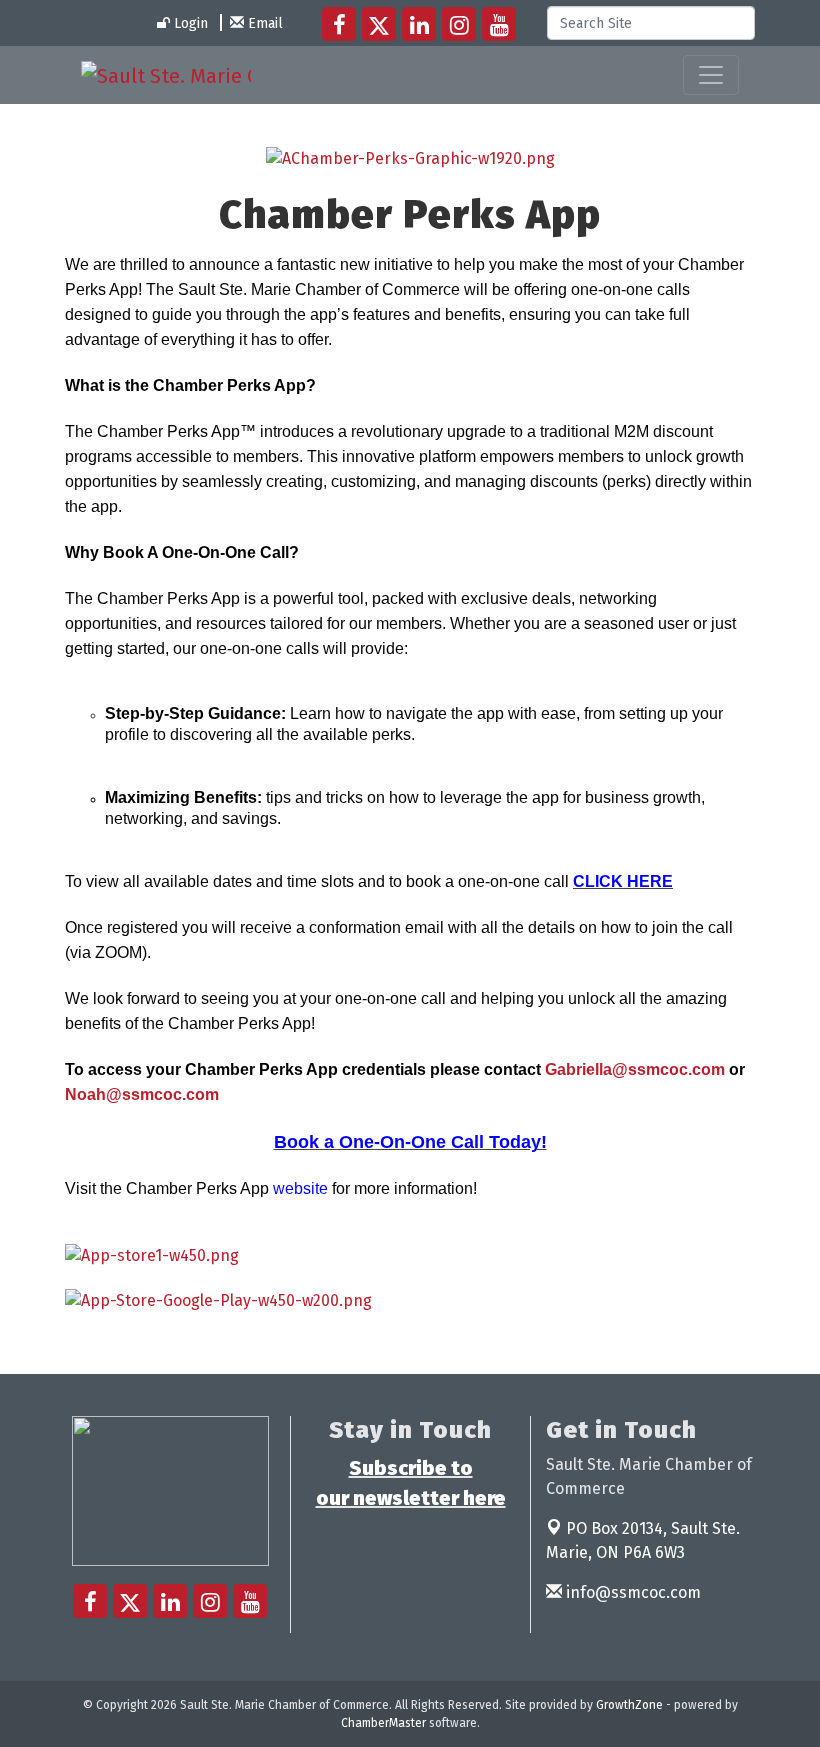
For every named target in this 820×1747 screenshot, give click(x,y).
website (300, 1188)
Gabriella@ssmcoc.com (635, 1069)
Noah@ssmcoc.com (142, 1094)
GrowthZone (629, 1705)
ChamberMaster (383, 1723)
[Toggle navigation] (711, 75)
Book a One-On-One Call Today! (410, 1142)
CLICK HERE (623, 881)
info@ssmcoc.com (631, 1592)
